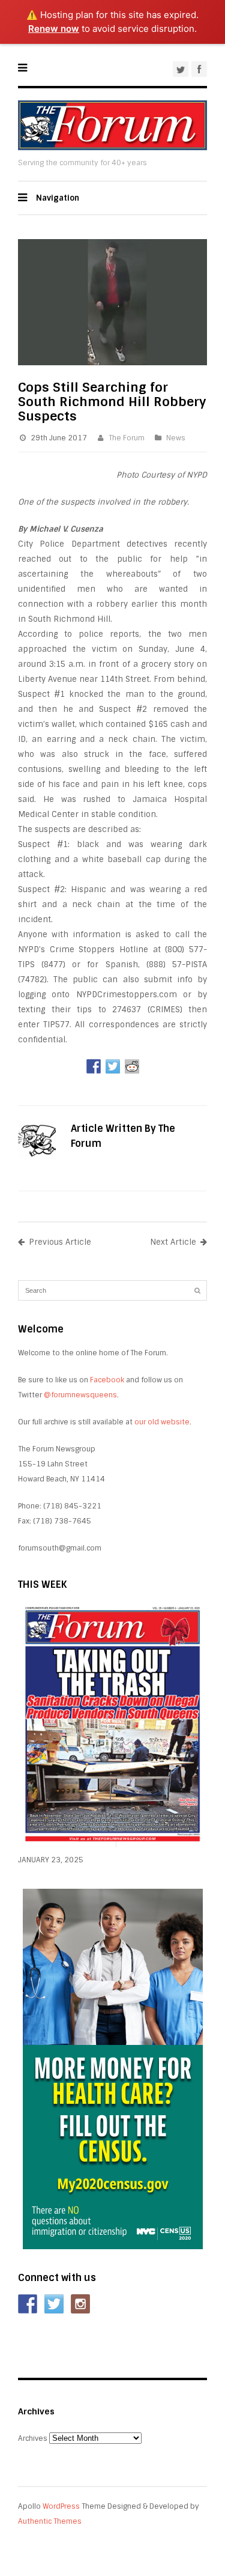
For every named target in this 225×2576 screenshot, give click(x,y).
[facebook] (199, 69)
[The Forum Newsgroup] (112, 147)
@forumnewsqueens (80, 1395)
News (176, 438)
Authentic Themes (50, 2521)
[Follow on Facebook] (28, 2304)
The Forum (127, 438)
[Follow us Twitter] (54, 2304)
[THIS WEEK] (112, 1845)
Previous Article (60, 1242)
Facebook (107, 1380)
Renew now (54, 29)
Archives (33, 2438)
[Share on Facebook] (94, 1066)
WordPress (61, 2506)
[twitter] (181, 69)
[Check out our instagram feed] (80, 2304)
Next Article (173, 1242)
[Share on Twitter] (113, 1066)
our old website (162, 1422)
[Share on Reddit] (132, 1066)
